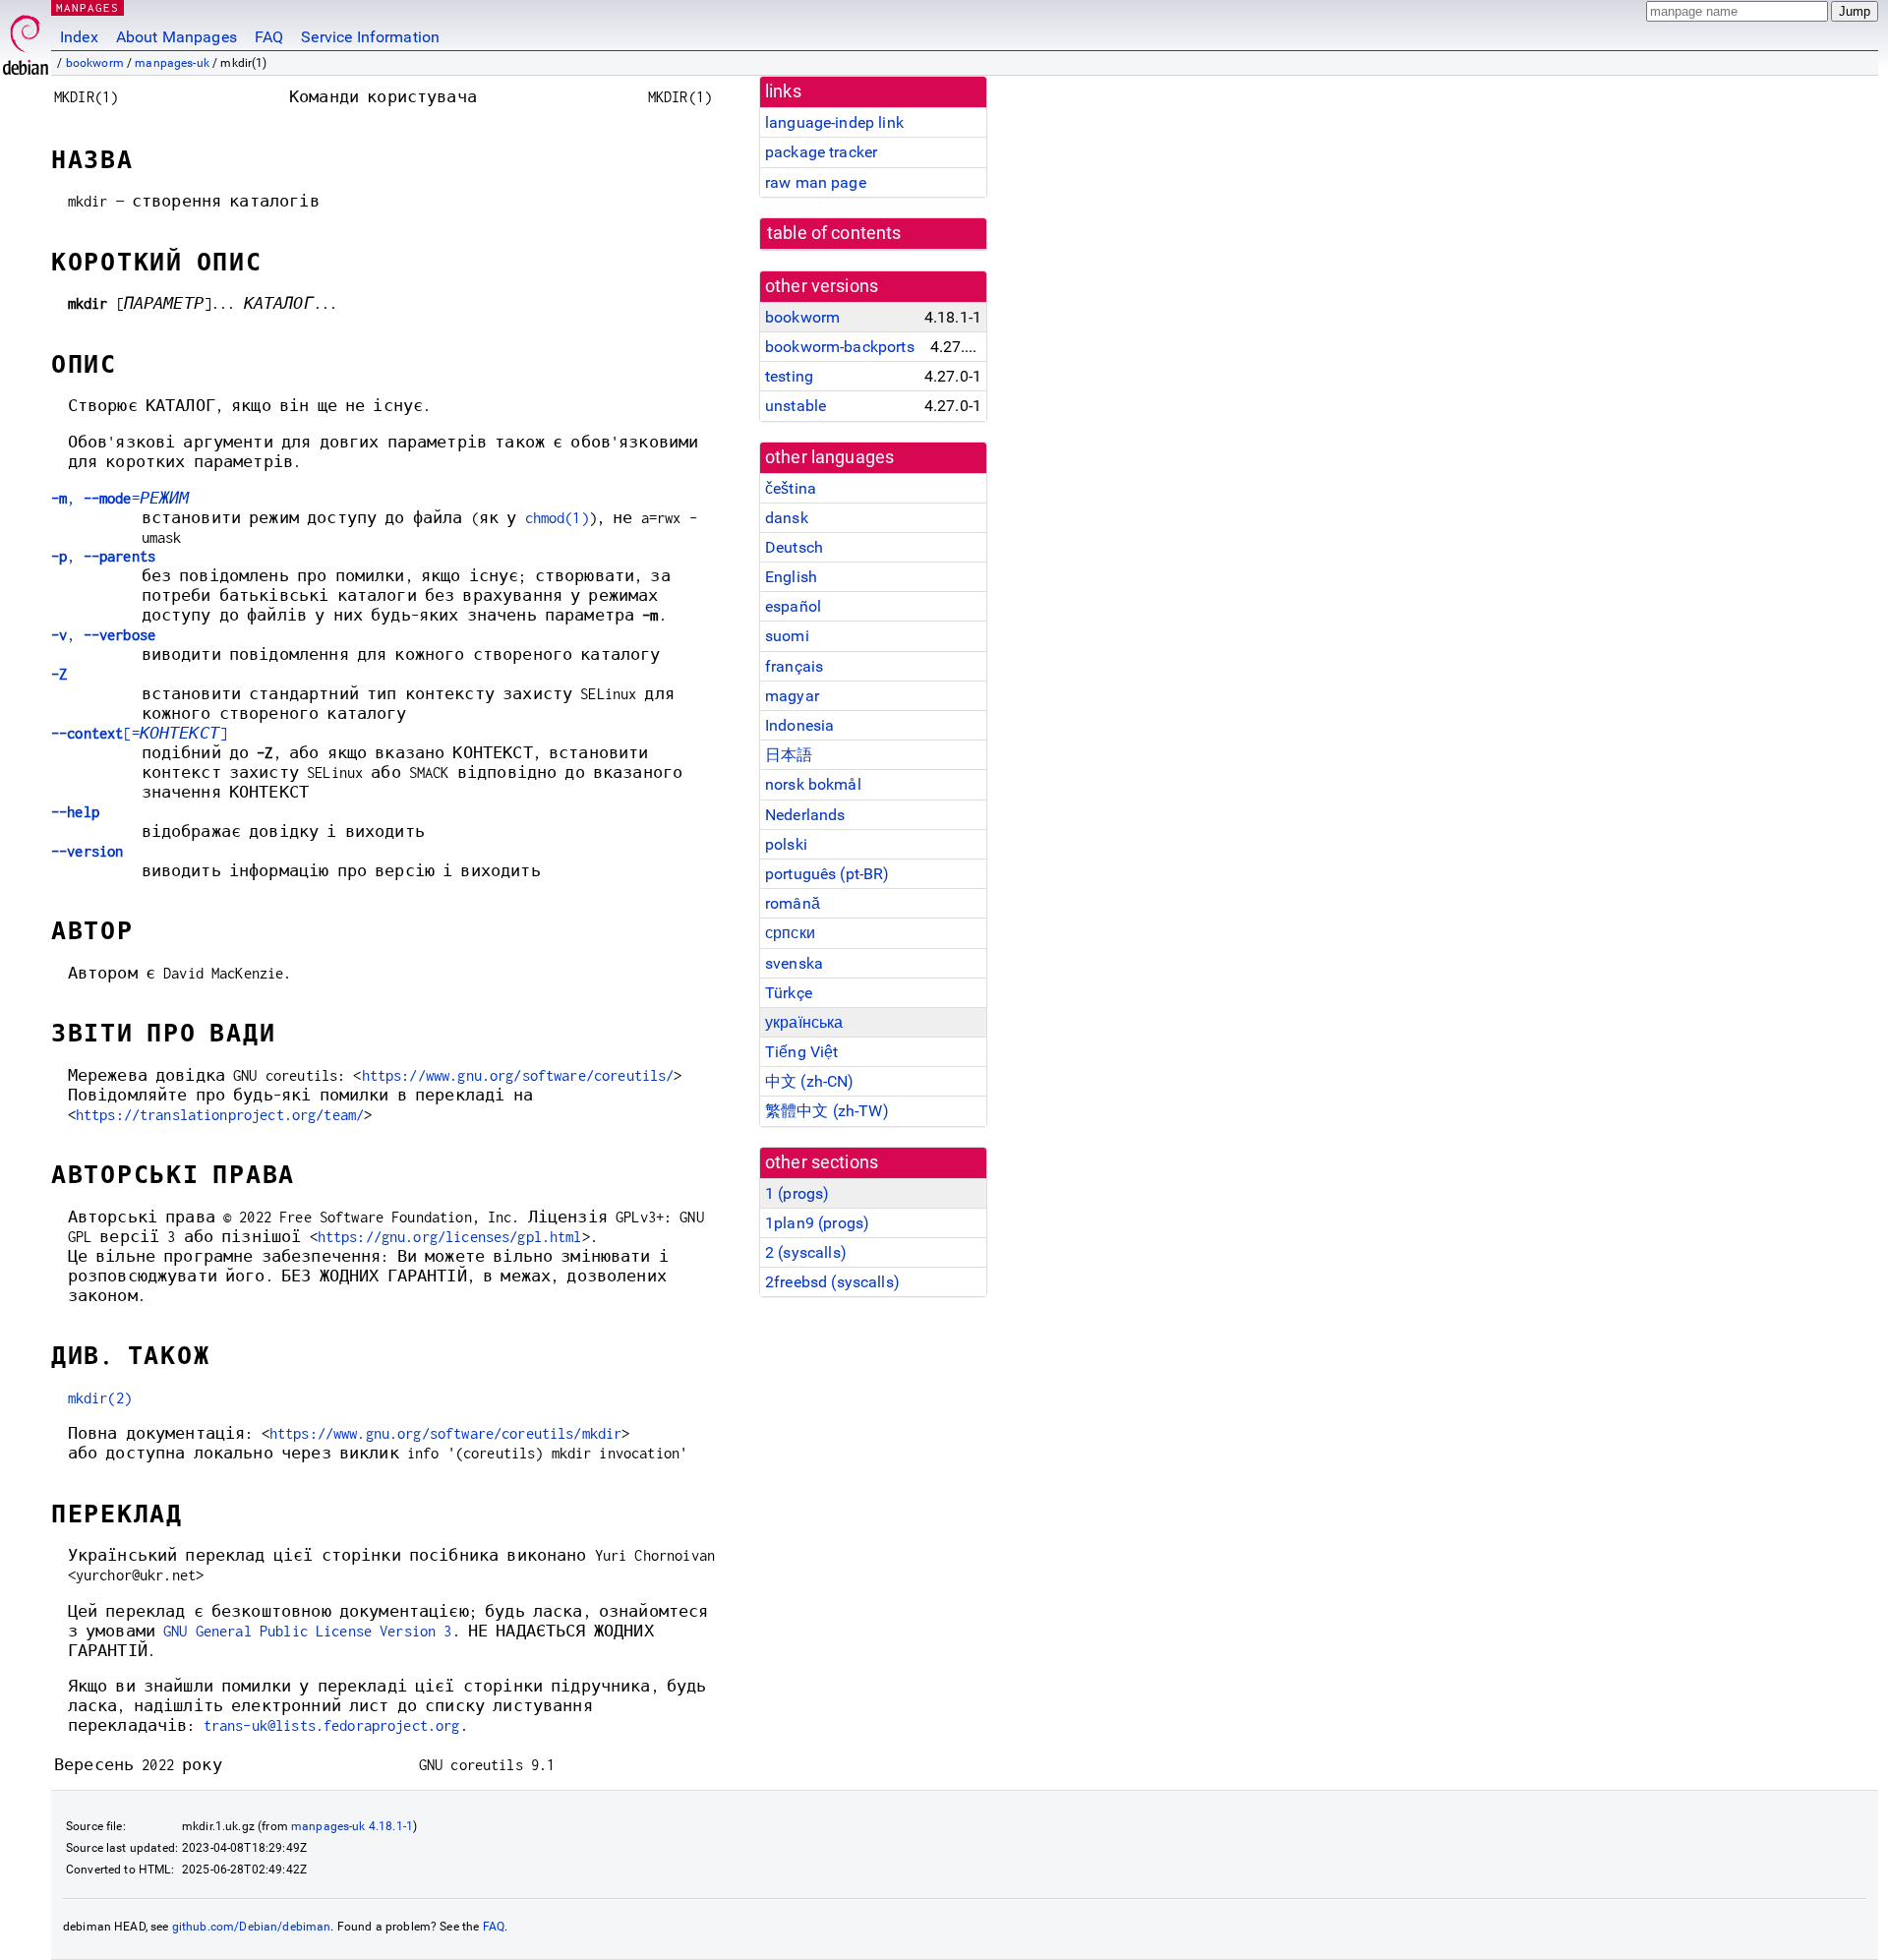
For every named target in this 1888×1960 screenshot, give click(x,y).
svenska (794, 963)
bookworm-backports (840, 347)
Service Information (370, 37)
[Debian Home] (26, 40)
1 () (797, 1193)
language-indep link (834, 122)
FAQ (269, 37)
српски (790, 933)
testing (789, 376)
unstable (796, 406)
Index (79, 37)
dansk (787, 518)
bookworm (95, 63)
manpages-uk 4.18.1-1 (352, 1826)
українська (804, 1022)
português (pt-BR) (827, 874)
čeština (791, 488)
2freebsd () (832, 1282)
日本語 (789, 755)
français (794, 666)
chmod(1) (557, 518)
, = (120, 498)
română (793, 903)
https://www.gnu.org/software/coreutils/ (518, 1075)
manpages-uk (172, 63)
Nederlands (805, 815)
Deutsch (794, 547)
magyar (792, 696)
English (791, 577)
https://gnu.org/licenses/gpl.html (450, 1237)
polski (786, 844)
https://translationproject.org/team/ (220, 1115)
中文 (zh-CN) (810, 1081)
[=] (139, 733)
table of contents (834, 233)
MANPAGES (88, 7)
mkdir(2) (100, 1398)
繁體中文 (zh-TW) (827, 1111)
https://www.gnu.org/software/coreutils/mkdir (446, 1433)
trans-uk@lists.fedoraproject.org (332, 1725)
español (793, 606)
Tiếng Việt (802, 1052)
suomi (787, 636)
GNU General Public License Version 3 (307, 1631)
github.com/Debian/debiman (252, 1927)
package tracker (821, 152)
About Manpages (177, 37)
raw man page (816, 182)
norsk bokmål (813, 784)
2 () (806, 1252)
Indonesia (799, 725)
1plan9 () (817, 1223)
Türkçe (789, 993)
